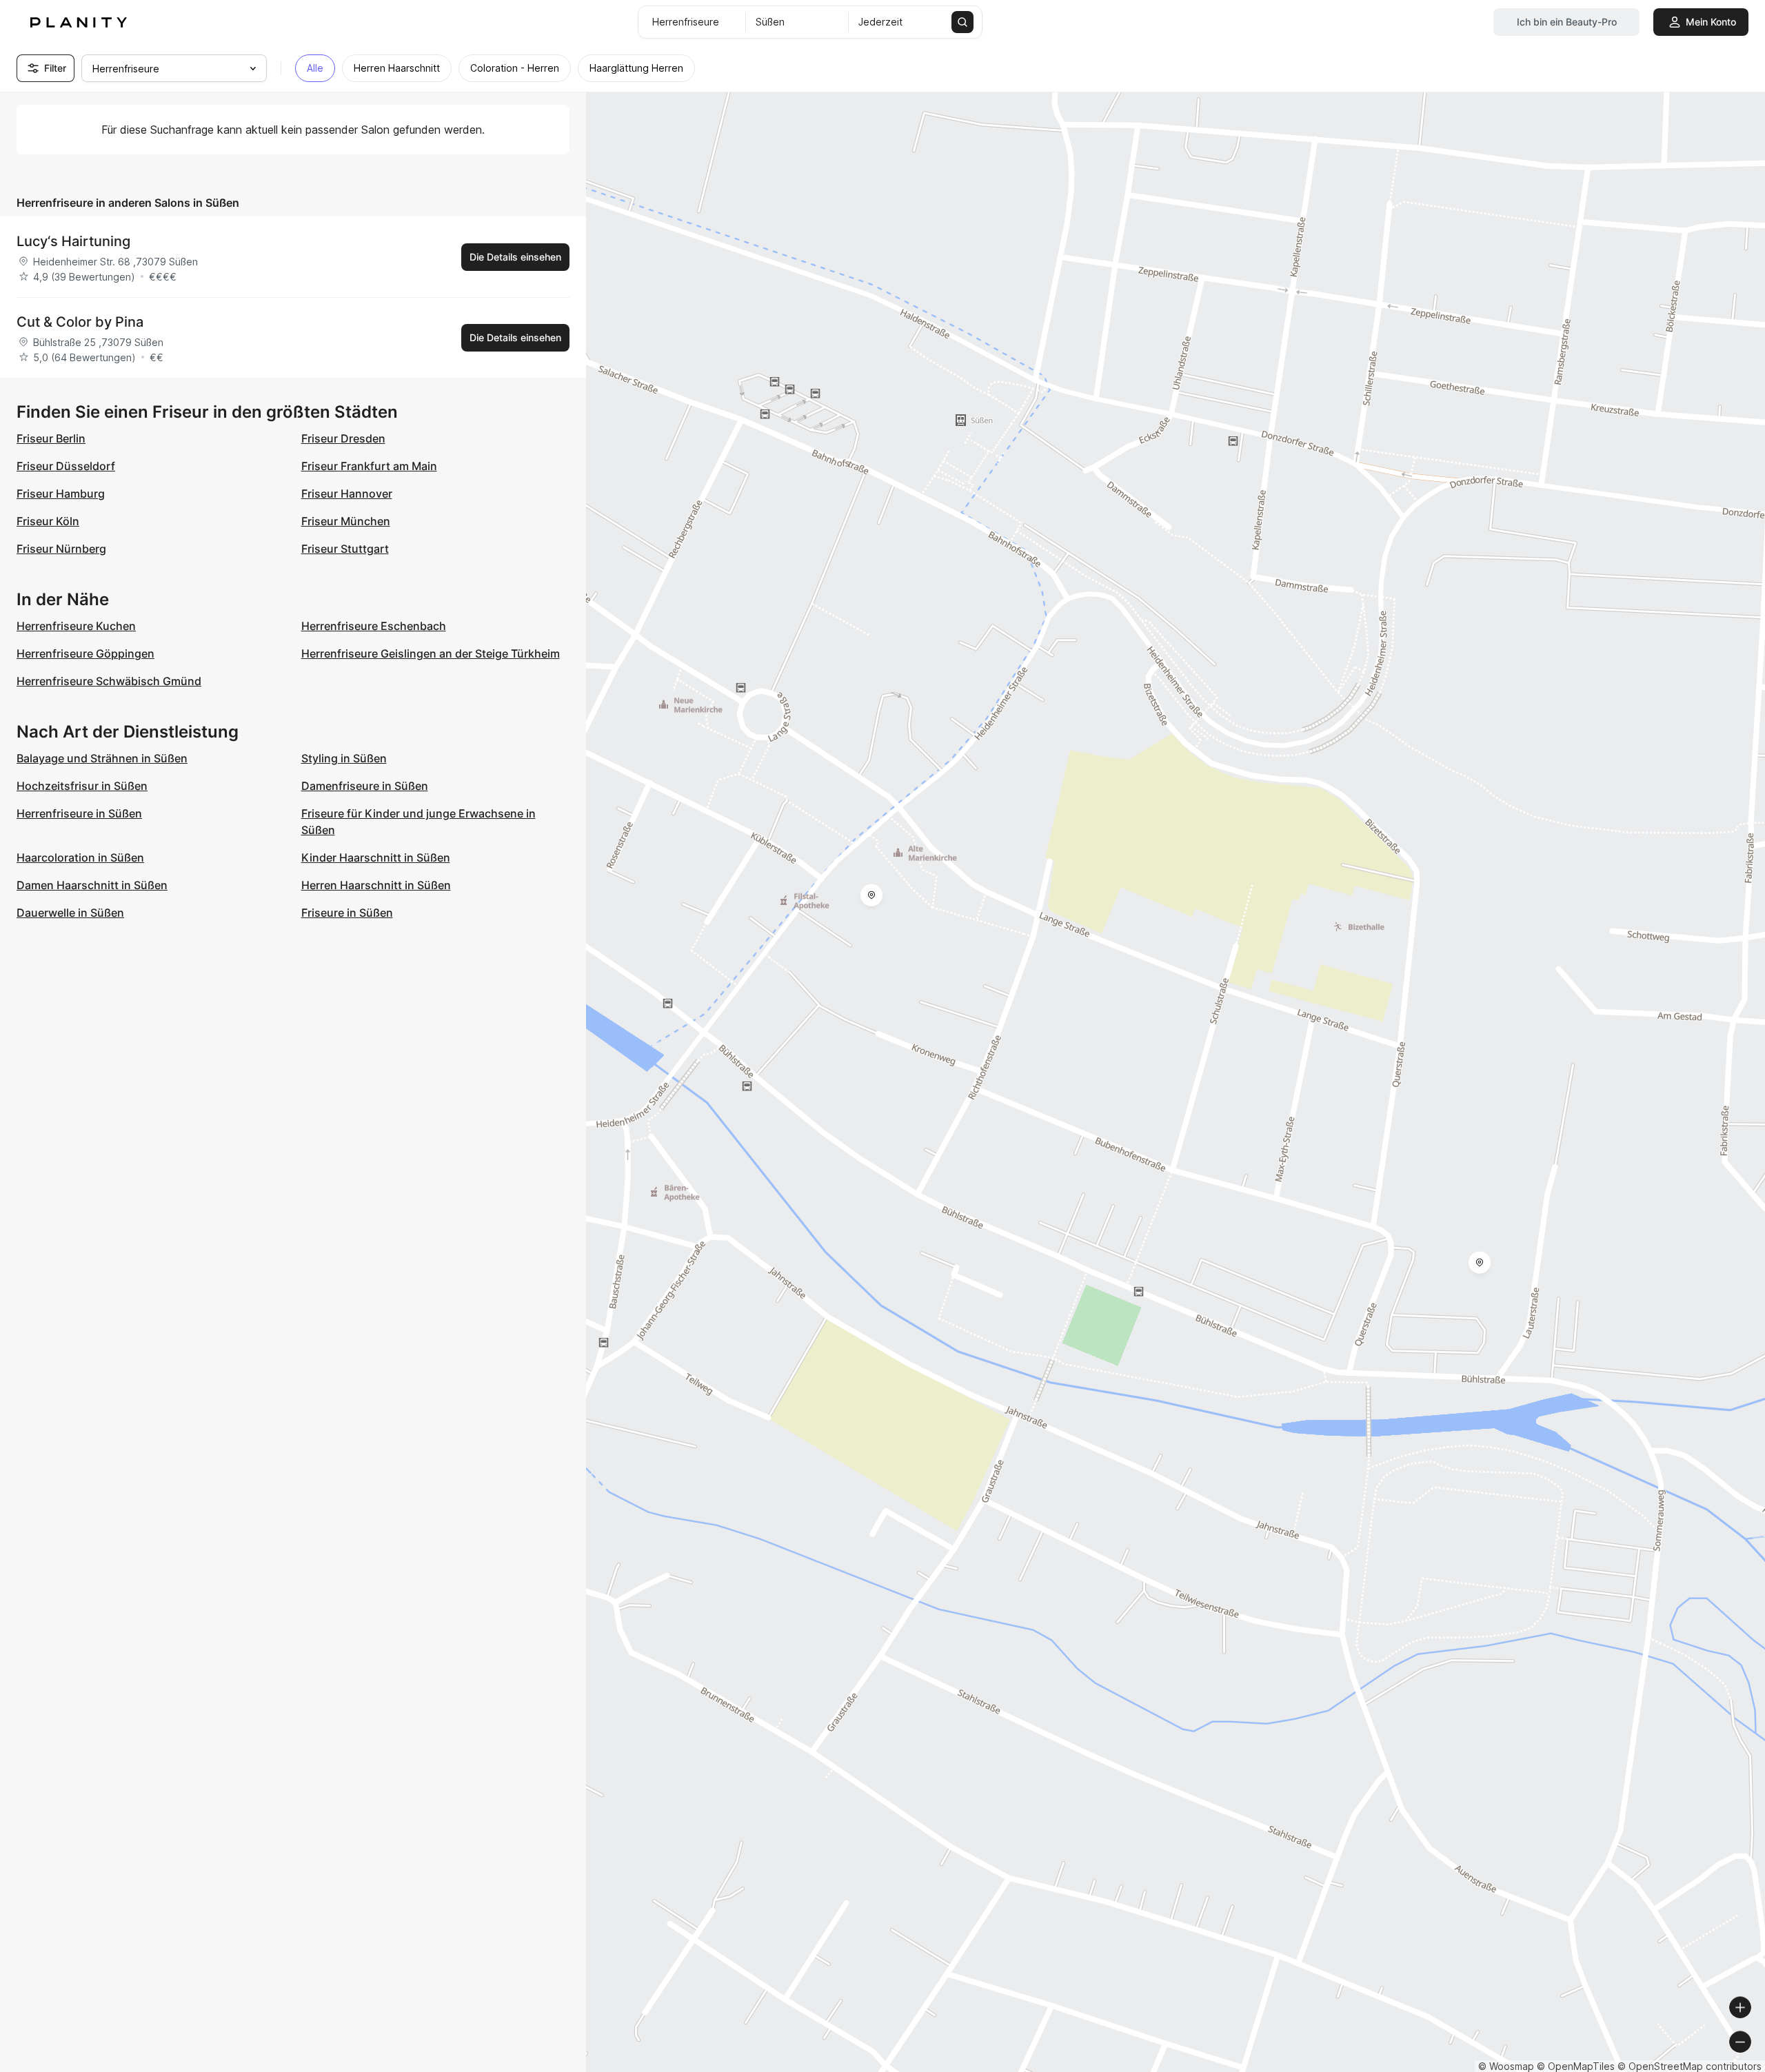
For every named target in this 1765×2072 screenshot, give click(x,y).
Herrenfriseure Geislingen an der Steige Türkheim (431, 653)
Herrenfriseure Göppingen (85, 653)
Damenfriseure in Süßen (365, 786)
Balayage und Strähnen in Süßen (102, 758)
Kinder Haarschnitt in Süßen (376, 857)
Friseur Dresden (343, 438)
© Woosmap (1506, 2066)
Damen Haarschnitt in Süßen (92, 885)
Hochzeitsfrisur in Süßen (82, 786)
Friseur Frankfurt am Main (369, 466)
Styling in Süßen (344, 758)
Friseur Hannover (347, 494)
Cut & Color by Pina (80, 322)
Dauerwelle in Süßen (70, 913)
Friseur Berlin (51, 438)
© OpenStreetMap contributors (1690, 2066)
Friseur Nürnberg (61, 549)
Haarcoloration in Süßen (80, 857)
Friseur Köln (48, 521)
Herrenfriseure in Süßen (79, 813)
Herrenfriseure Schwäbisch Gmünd (109, 681)
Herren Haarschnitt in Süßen (376, 885)
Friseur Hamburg (61, 494)
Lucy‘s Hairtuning (73, 241)
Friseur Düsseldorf (66, 466)
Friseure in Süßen (347, 913)
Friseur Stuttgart (345, 549)
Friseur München (346, 521)
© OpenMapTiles (1576, 2066)
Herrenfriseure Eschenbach (374, 626)
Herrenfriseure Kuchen (76, 626)
